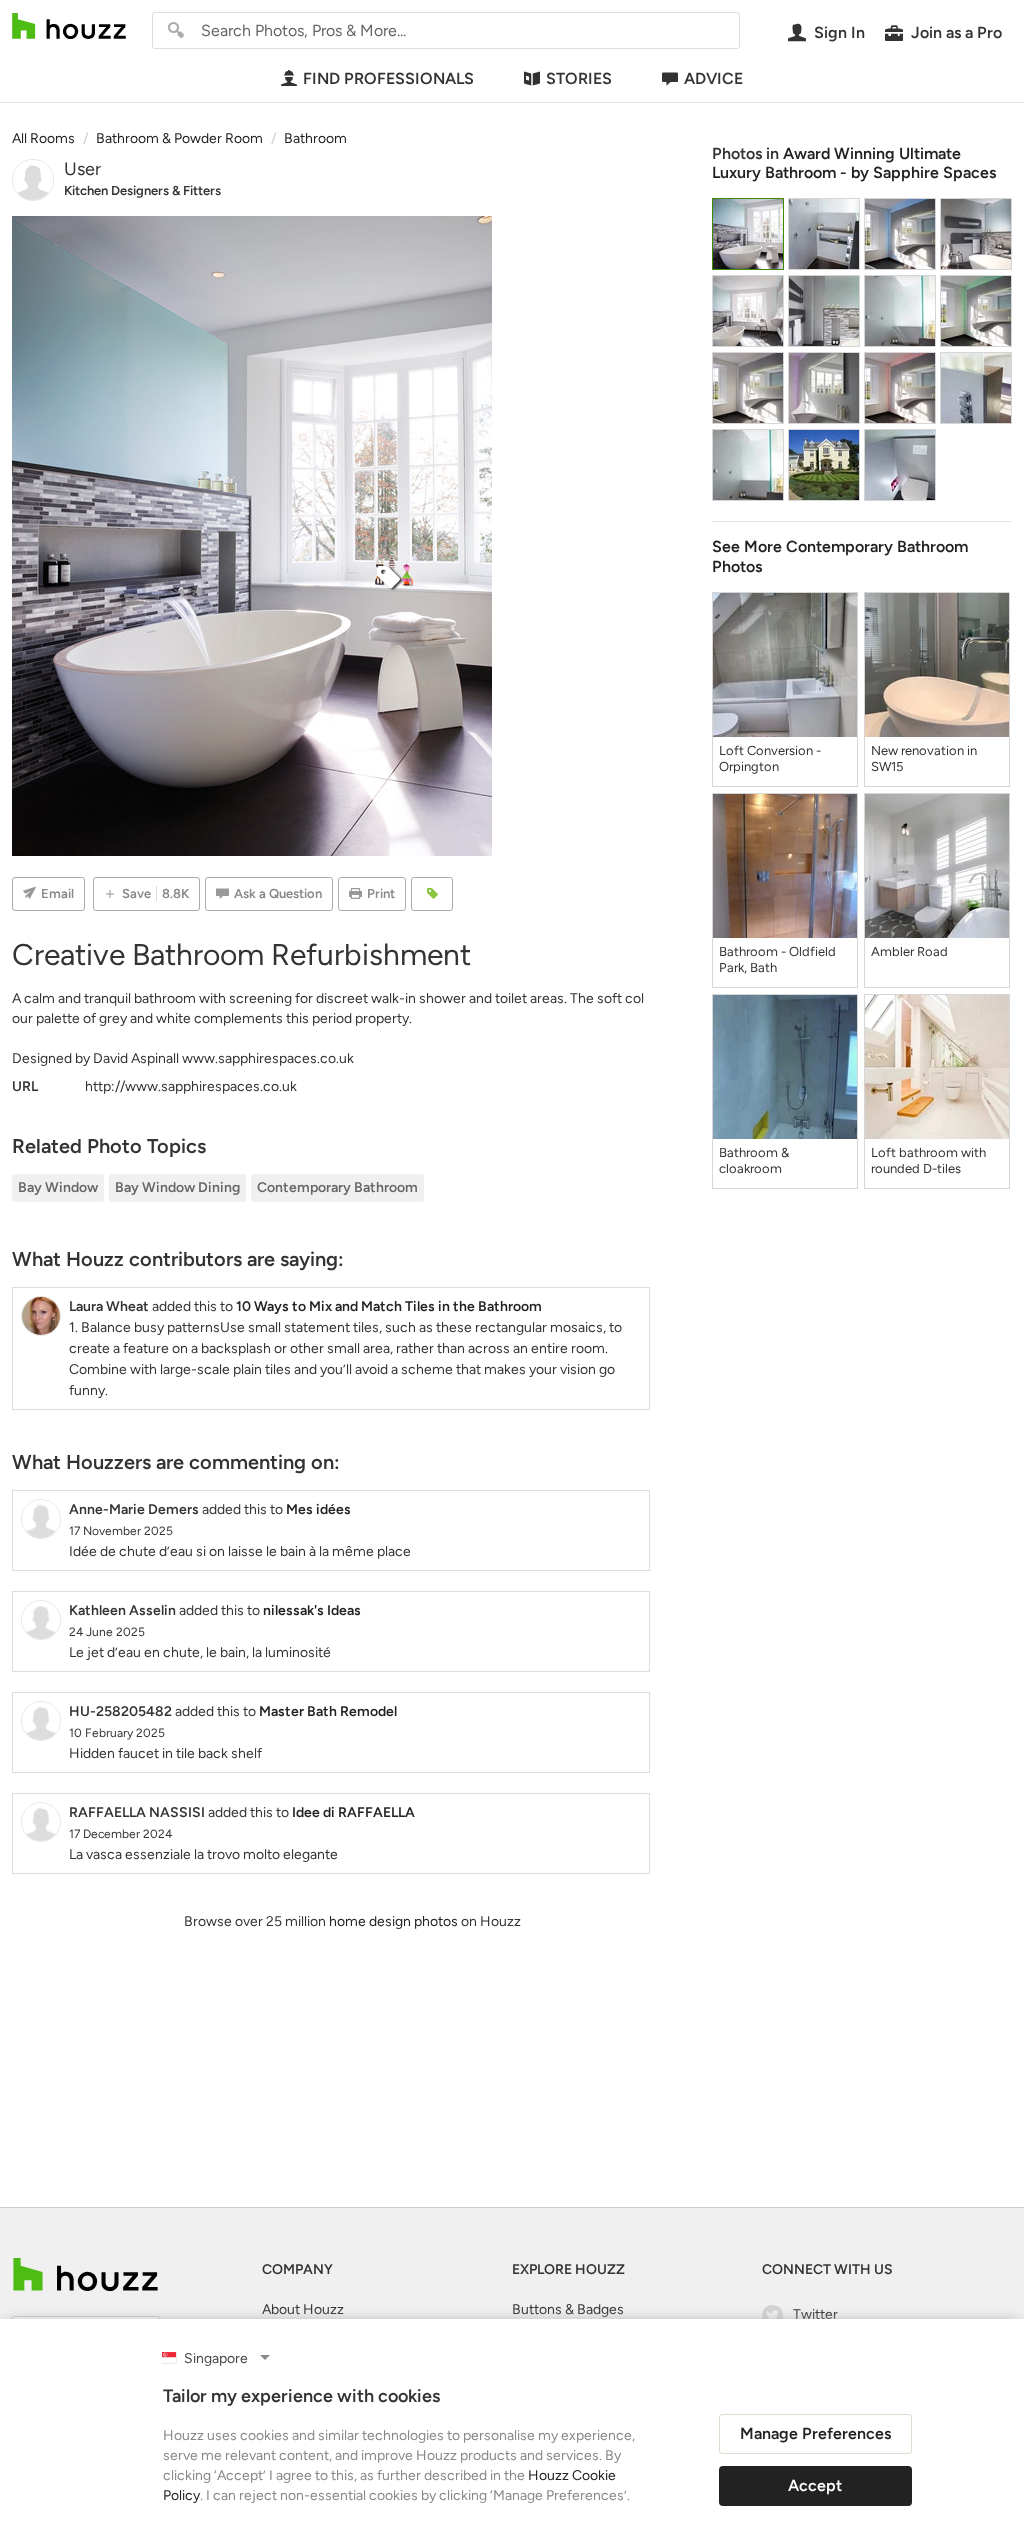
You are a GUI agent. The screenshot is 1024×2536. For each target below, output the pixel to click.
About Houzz (303, 2309)
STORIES (579, 78)
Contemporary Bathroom (337, 1187)
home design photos (393, 1921)
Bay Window (58, 1187)
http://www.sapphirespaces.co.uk (191, 1086)
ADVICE (713, 78)
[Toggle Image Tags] (432, 894)
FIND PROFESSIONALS (388, 78)
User (82, 169)
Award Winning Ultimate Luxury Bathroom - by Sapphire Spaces (854, 163)
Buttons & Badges (568, 2309)
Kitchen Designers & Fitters (142, 190)
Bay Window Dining (177, 1187)
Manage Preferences (815, 2433)
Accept (815, 2485)
